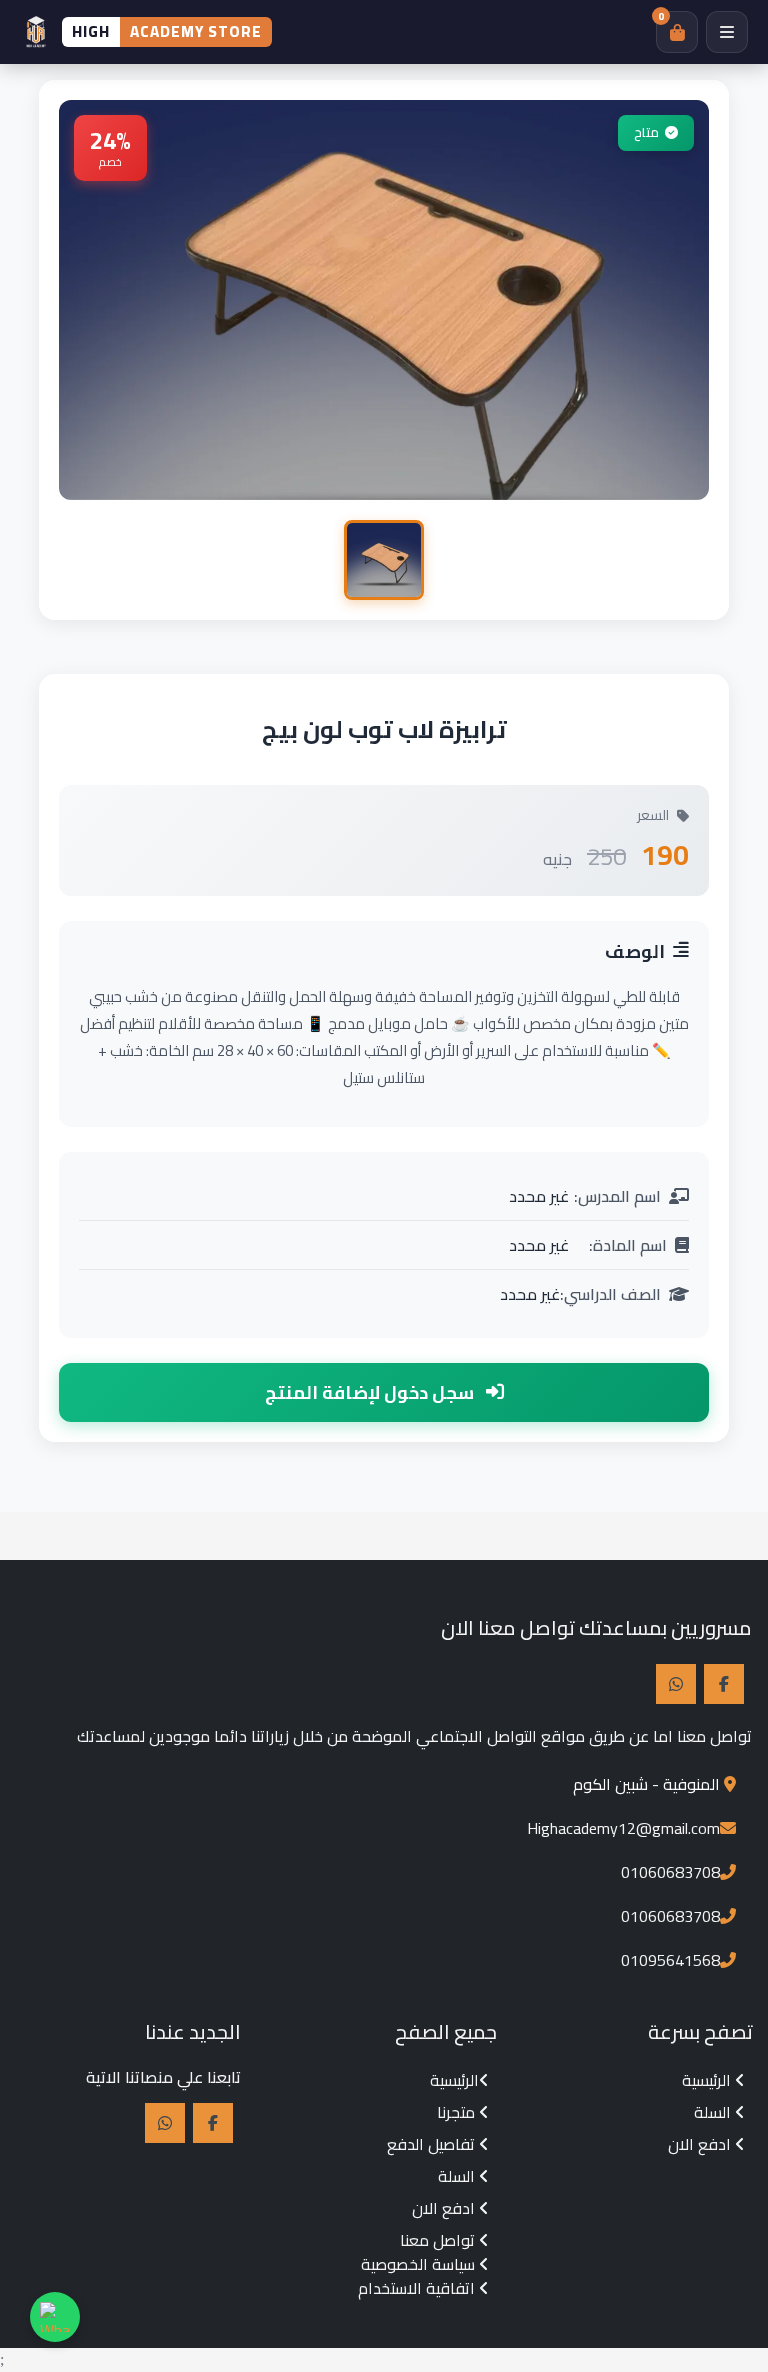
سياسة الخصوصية (420, 2264)
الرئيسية (708, 2080)
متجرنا (458, 2112)
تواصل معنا (439, 2240)
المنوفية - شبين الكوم (646, 1784)
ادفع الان (701, 2144)
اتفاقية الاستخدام (418, 2288)
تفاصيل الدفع (433, 2144)
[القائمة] (727, 32)
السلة (714, 2112)
